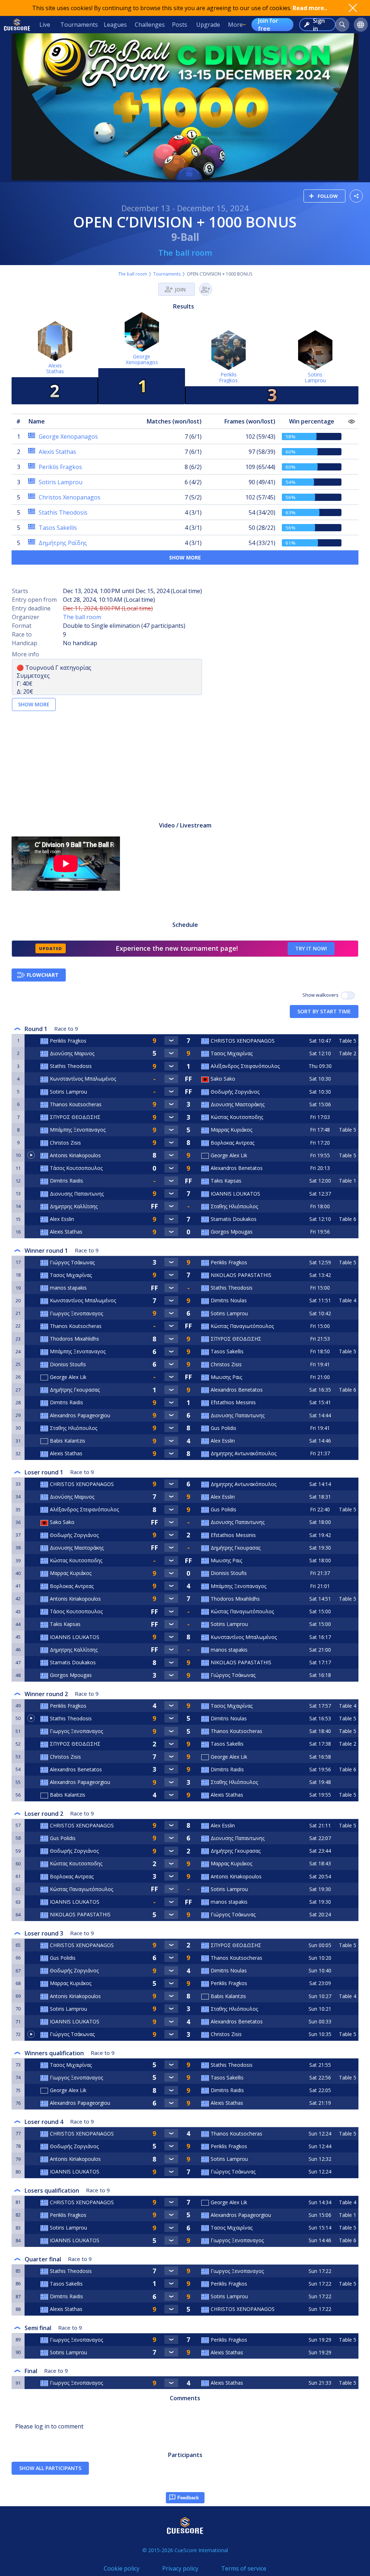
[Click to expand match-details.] (171, 1040)
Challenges (150, 25)
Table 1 (348, 1181)
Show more (185, 557)
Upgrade (208, 25)
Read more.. (310, 8)
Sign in (319, 25)
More (235, 25)
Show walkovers (322, 995)
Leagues (115, 25)
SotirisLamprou (315, 377)
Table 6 (348, 1219)
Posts (180, 25)
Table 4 (348, 1300)
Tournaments (79, 25)
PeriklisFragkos (228, 377)
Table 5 (348, 1041)
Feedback (188, 2498)
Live (45, 25)
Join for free (268, 25)
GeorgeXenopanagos (142, 359)
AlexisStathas (55, 368)
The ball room (185, 252)
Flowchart (43, 975)
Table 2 (348, 1053)
